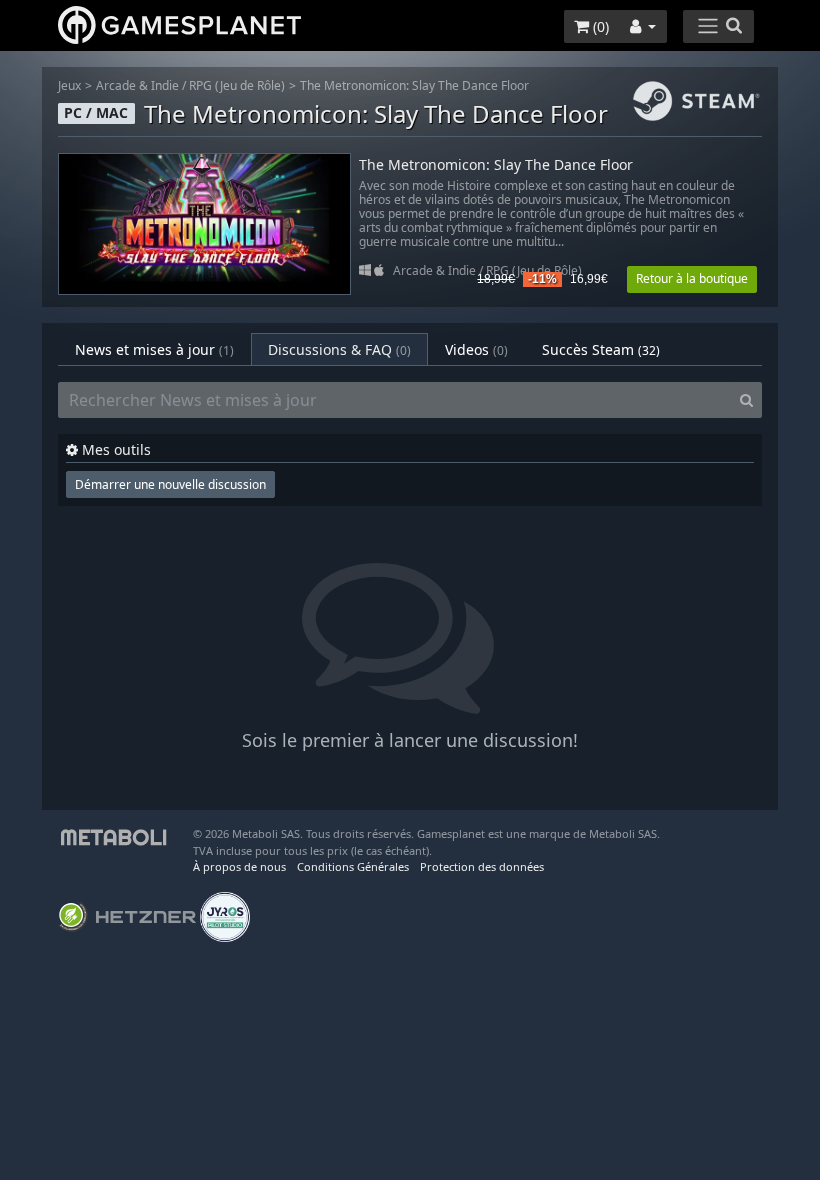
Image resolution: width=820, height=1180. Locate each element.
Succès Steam (601, 349)
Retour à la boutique (692, 278)
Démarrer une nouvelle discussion (170, 484)
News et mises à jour (154, 349)
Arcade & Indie (137, 85)
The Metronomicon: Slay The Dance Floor (414, 85)
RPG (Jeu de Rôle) (237, 85)
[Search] (746, 400)
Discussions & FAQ (339, 349)
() (599, 26)
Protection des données (482, 866)
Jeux (69, 85)
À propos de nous (239, 866)
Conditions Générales (353, 866)
